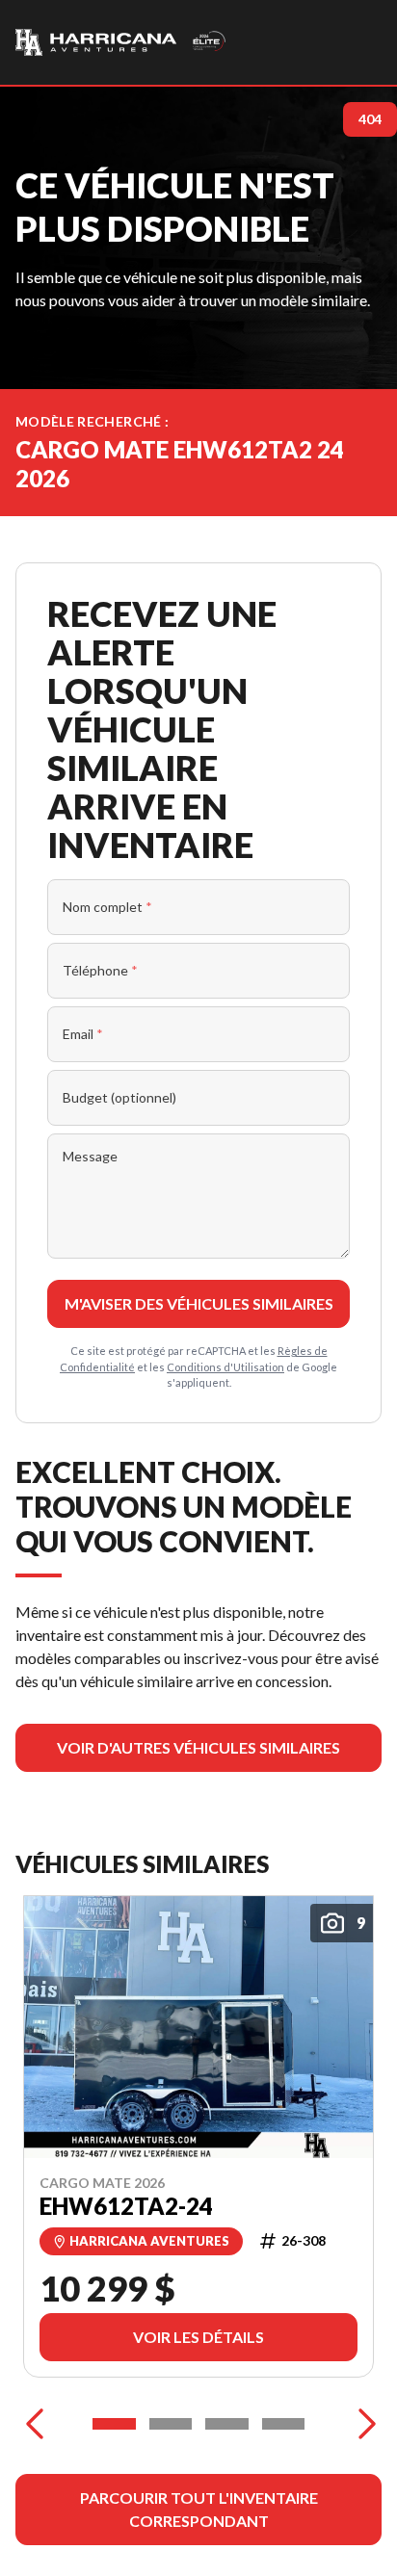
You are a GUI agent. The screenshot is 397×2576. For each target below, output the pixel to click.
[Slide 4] (284, 2424)
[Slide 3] (227, 2424)
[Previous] (35, 2424)
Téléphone (100, 970)
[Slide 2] (171, 2424)
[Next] (362, 2424)
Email (83, 1034)
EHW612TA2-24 (126, 2205)
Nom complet (107, 907)
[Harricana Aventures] (121, 42)
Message (90, 1156)
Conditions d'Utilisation (225, 1367)
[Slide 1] (114, 2424)
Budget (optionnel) (119, 1097)
